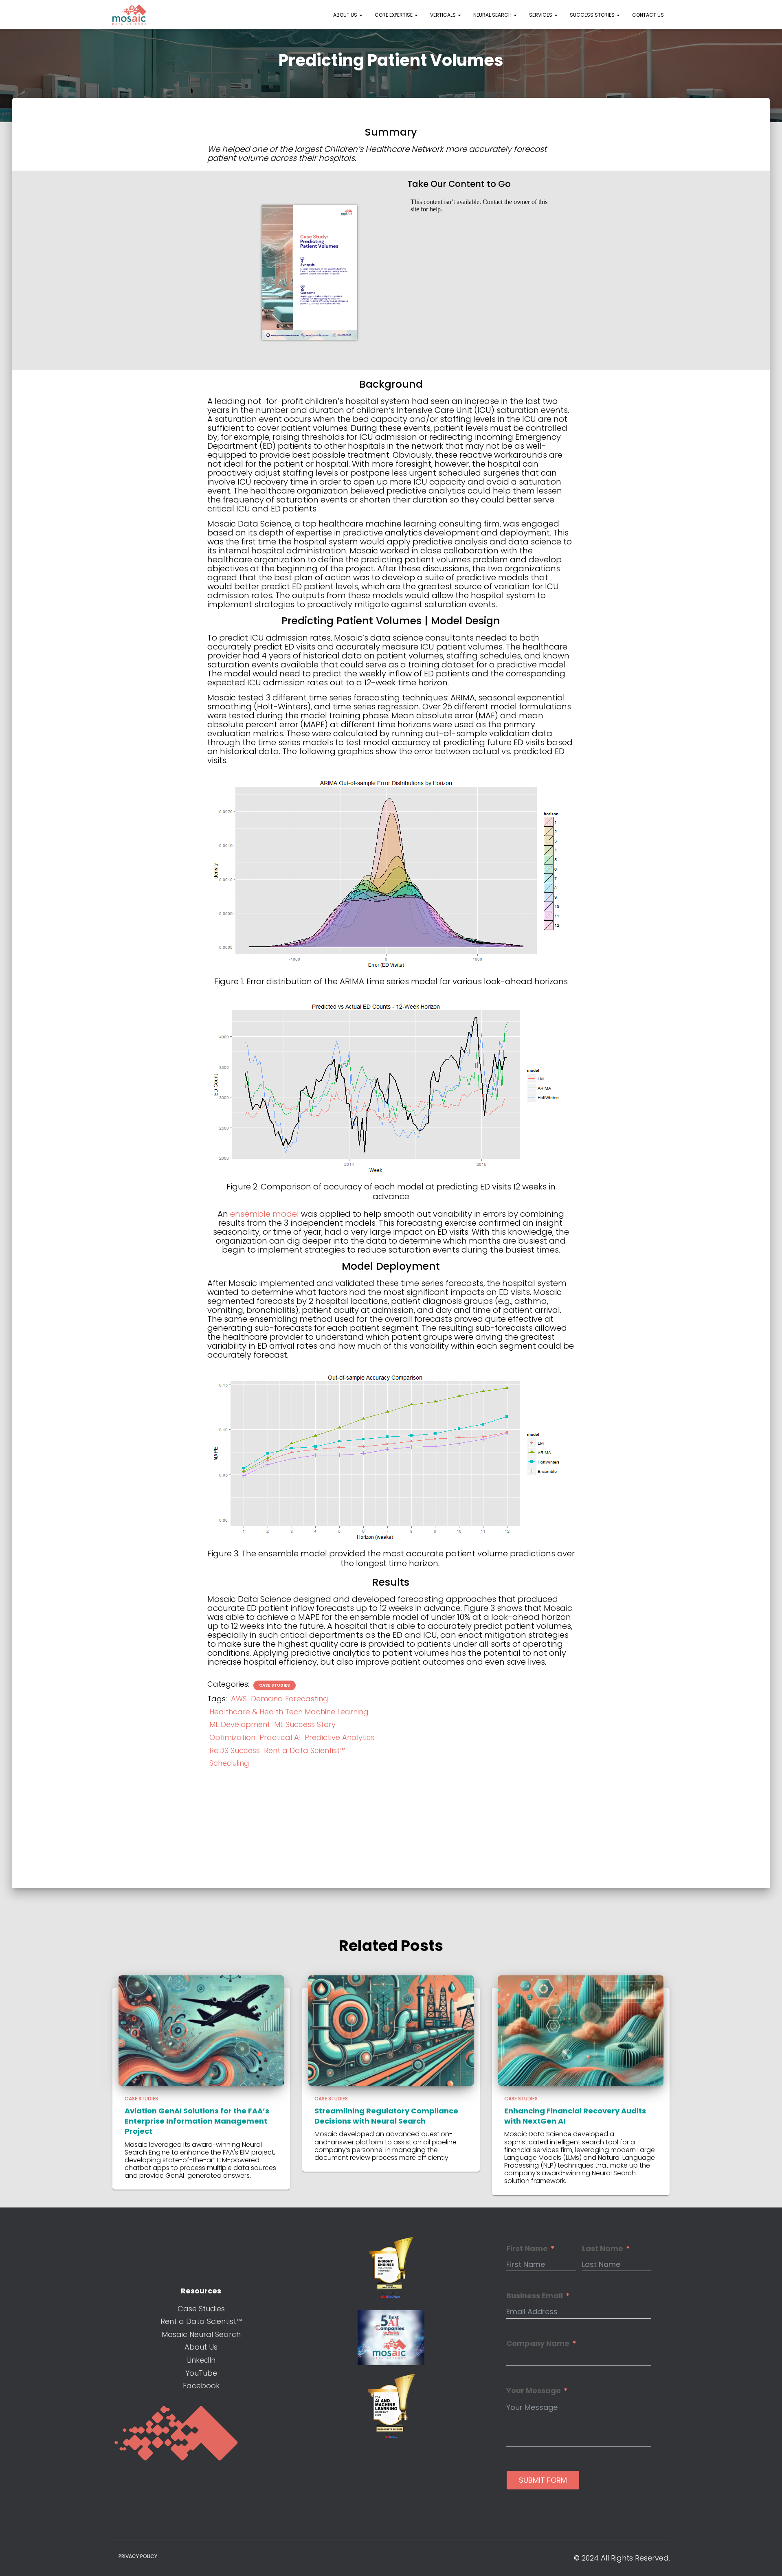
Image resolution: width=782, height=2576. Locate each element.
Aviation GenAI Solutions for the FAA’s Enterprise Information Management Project (197, 2121)
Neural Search (493, 15)
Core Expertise (394, 15)
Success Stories (593, 15)
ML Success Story (305, 1724)
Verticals (444, 15)
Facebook (201, 2386)
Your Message (534, 2391)
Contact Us (648, 15)
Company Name (538, 2343)
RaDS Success (235, 1750)
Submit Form (543, 2480)
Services (541, 15)
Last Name (603, 2249)
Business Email (535, 2296)
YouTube (201, 2373)
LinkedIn (201, 2360)
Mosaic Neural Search (201, 2334)
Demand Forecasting (290, 1699)
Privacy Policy (138, 2556)
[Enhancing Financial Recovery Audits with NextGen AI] (581, 2030)
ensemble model (265, 1214)
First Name (527, 2249)
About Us (346, 15)
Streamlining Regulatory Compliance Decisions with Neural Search (386, 2116)
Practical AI (280, 1737)
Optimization (232, 1737)
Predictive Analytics (340, 1737)
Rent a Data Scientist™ (305, 1750)
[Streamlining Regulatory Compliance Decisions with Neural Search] (391, 2030)
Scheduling (229, 1763)
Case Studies (275, 1685)
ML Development (240, 1724)
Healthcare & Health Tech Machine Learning (289, 1712)
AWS (239, 1699)
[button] (360, 15)
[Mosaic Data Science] (130, 15)
